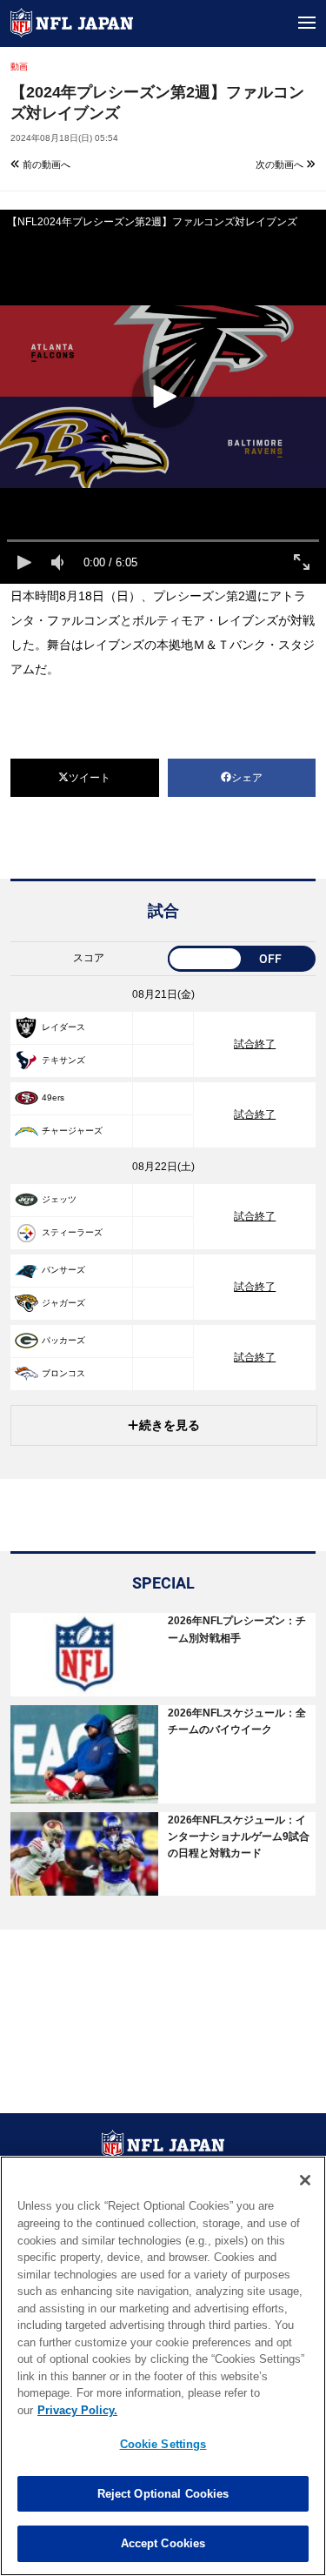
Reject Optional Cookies (163, 2494)
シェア (247, 778)
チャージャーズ (72, 1131)
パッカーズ (63, 1340)
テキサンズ (63, 1060)
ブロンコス (63, 1373)
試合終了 (255, 1044)
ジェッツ (59, 1199)
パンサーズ (63, 1270)
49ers (53, 1097)
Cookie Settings (163, 2444)
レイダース (63, 1027)
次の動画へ (281, 164)
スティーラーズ (72, 1232)
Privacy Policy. (77, 2410)
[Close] (305, 2180)
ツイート (90, 778)
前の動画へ (45, 164)
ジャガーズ (63, 1303)
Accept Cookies (163, 2543)
